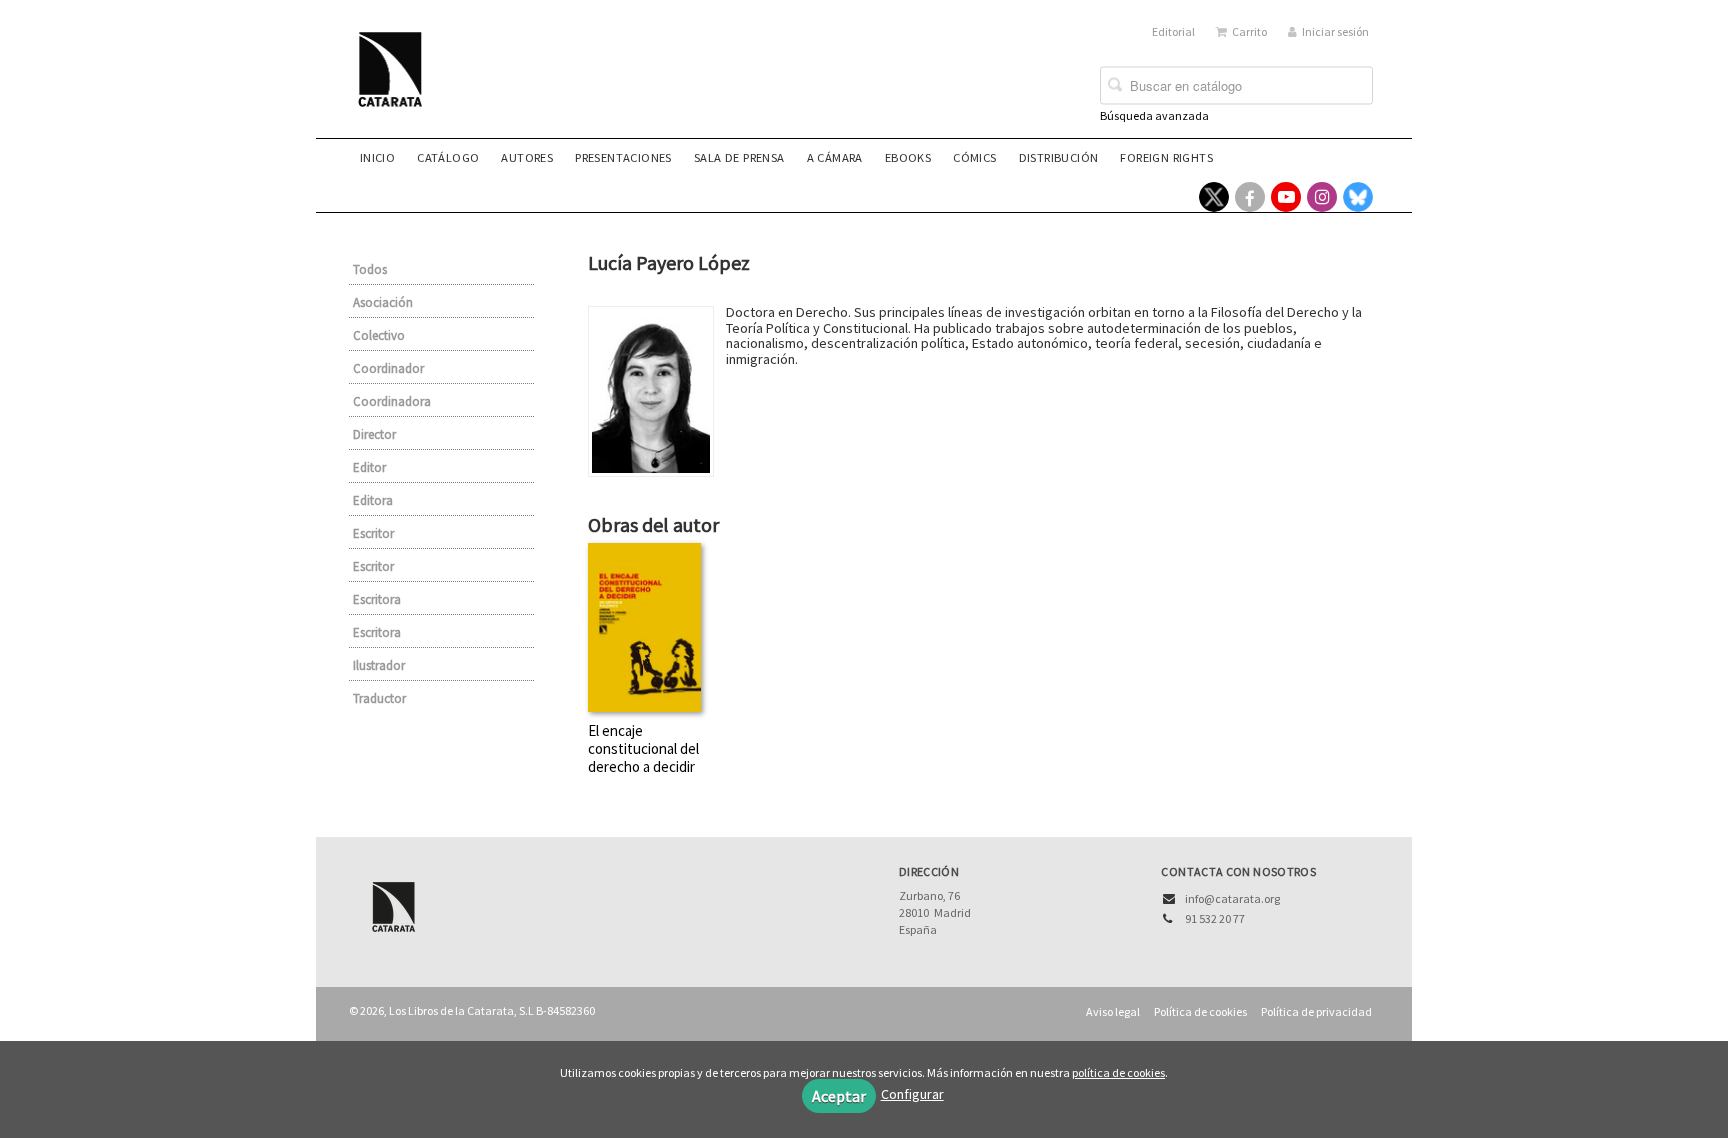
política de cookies (1118, 1072)
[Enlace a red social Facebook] (1250, 197)
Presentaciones (623, 157)
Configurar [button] (912, 1094)
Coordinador (388, 368)
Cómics (974, 157)
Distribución (1059, 157)
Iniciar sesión (1335, 31)
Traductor (379, 698)
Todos (370, 269)
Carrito (1249, 31)
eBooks (908, 157)
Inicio (377, 157)
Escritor (373, 533)
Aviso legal (1113, 1011)
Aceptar (839, 1096)
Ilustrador (379, 665)
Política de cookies (1200, 1011)
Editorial (1173, 31)
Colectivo (379, 335)
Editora (373, 500)
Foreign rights (1166, 157)
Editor (369, 467)
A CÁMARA (835, 157)
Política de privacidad (1316, 1011)
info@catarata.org (1232, 898)
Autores (527, 157)
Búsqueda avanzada (1154, 115)
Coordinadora (392, 401)
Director (374, 434)
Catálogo (448, 157)
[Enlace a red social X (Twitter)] (1214, 197)
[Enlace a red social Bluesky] (1358, 197)
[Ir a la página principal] (396, 82)
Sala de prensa (739, 157)
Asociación (383, 302)
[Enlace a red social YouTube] (1286, 197)
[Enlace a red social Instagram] (1322, 197)
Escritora (377, 599)
